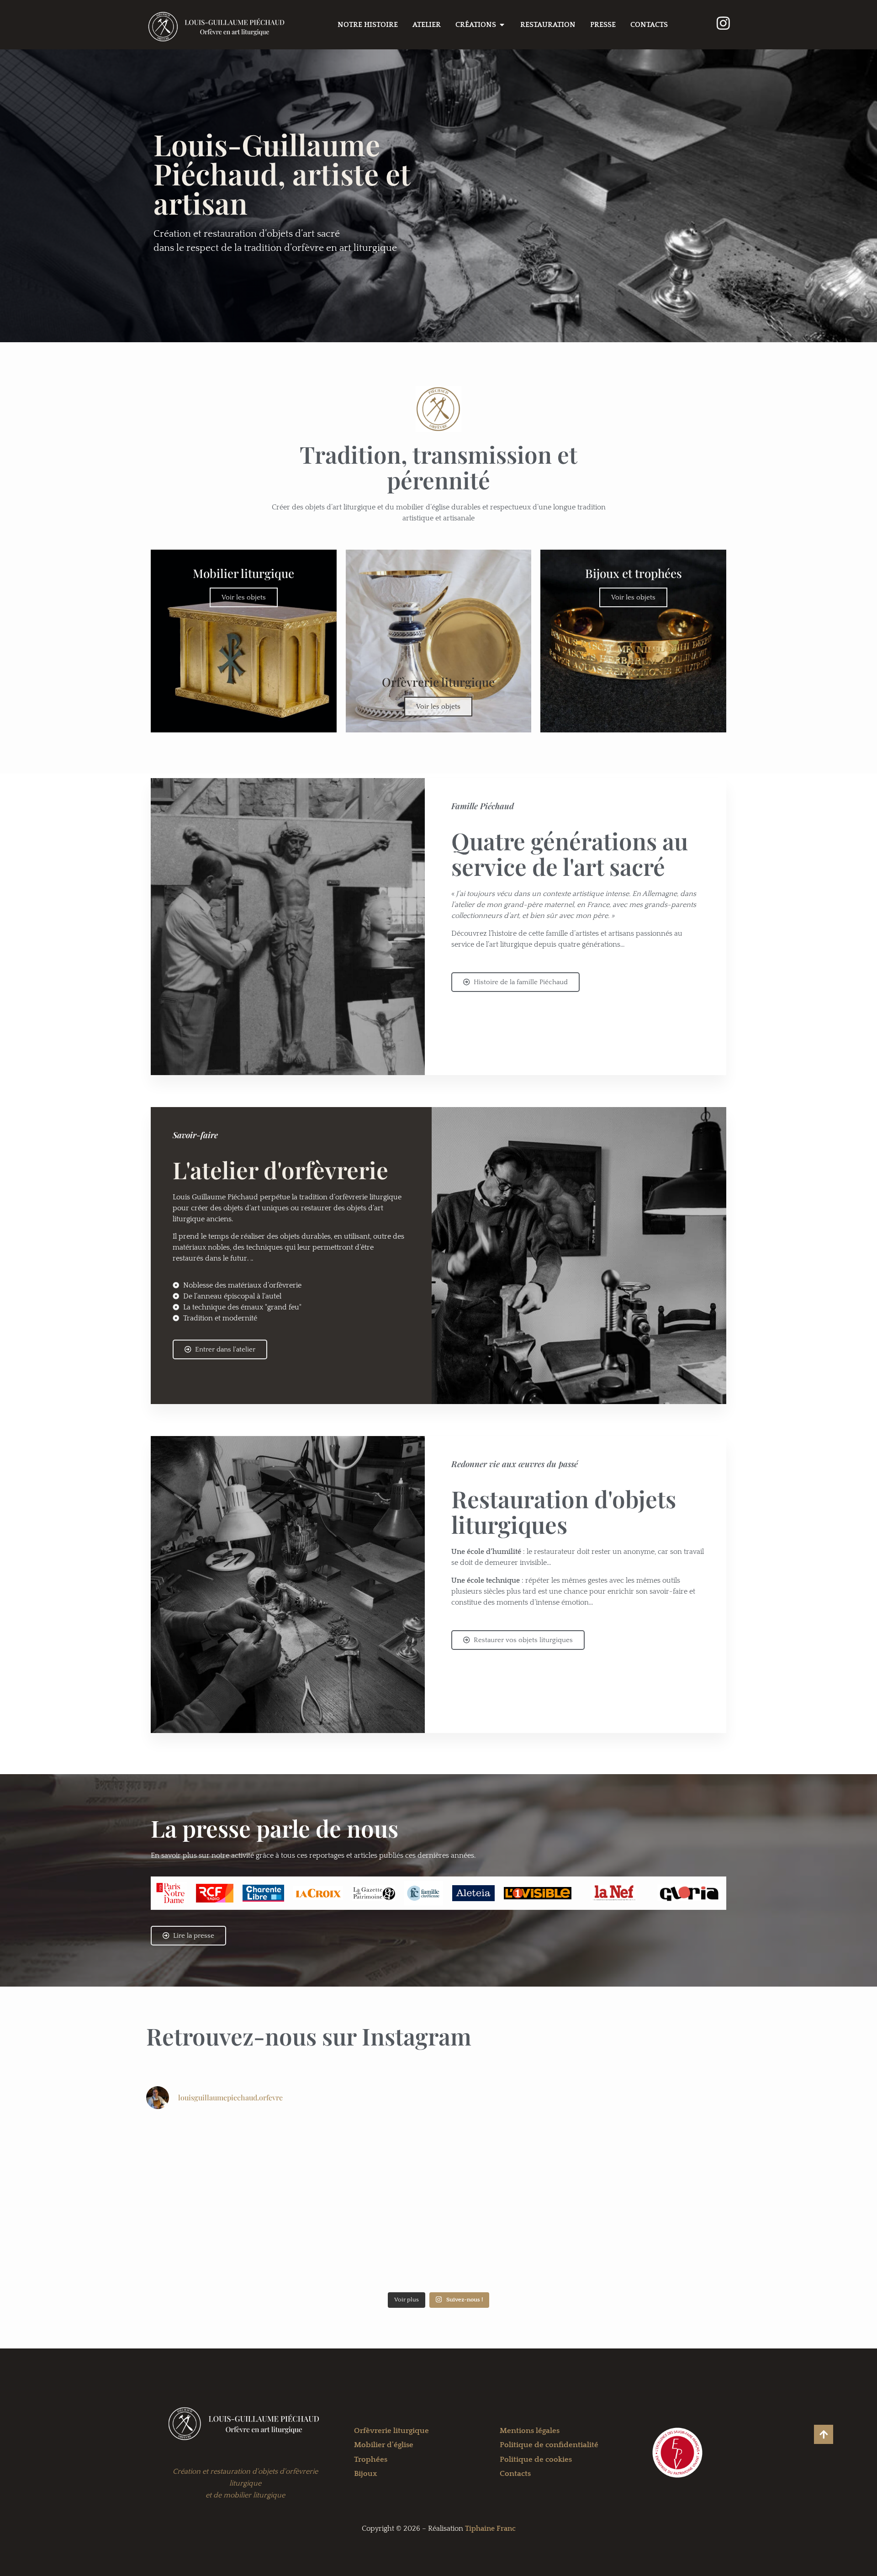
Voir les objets (244, 597)
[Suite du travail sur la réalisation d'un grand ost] (660, 2245)
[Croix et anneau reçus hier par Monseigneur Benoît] (218, 2160)
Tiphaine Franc (490, 2528)
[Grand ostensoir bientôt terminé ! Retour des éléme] (660, 2160)
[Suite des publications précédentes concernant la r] (365, 2245)
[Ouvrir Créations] (502, 25)
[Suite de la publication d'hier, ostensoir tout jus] (365, 2160)
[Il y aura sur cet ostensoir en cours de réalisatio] (218, 2245)
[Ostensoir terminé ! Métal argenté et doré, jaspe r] (512, 2160)
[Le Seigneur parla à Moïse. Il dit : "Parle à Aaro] (512, 2245)
